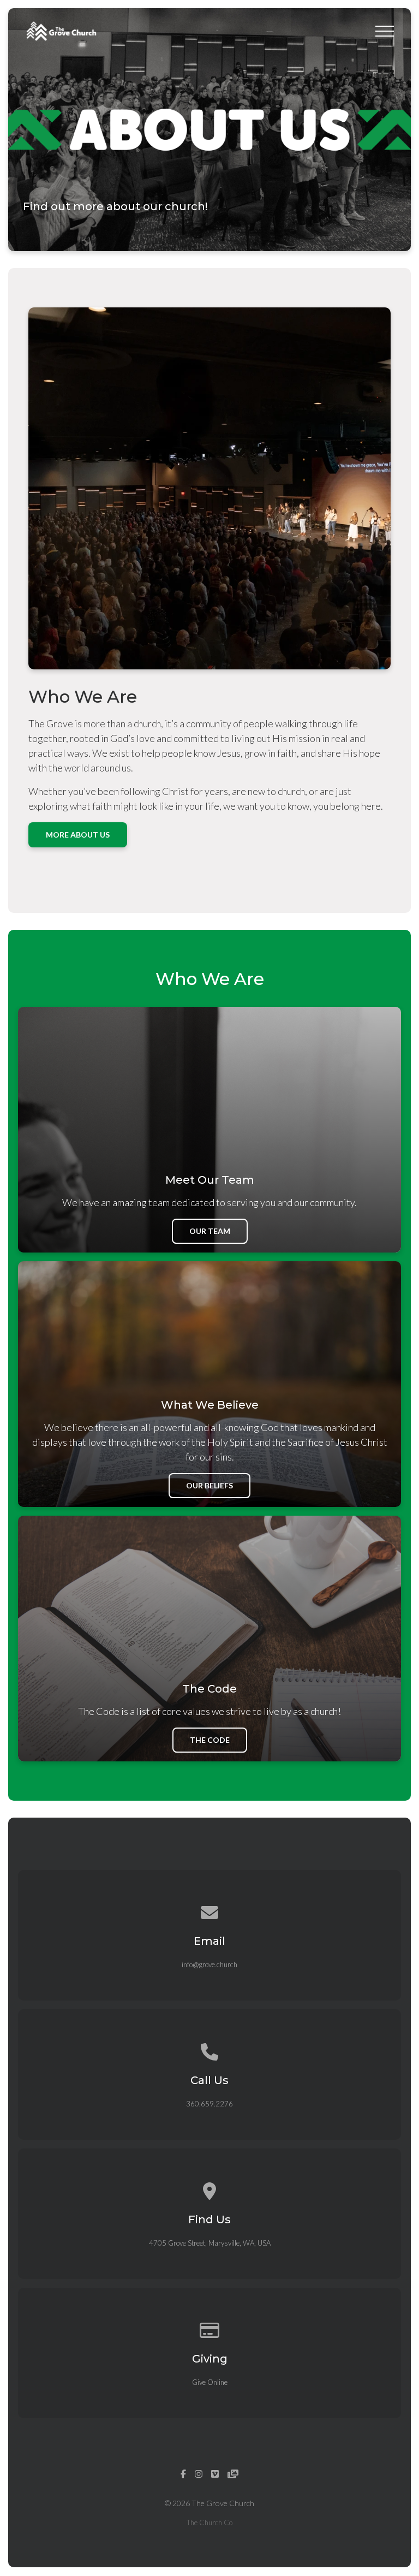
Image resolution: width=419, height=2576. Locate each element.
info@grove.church (209, 1964)
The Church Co (209, 2522)
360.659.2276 (209, 2104)
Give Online (210, 2382)
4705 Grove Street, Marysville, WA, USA (210, 2243)
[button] (385, 31)
